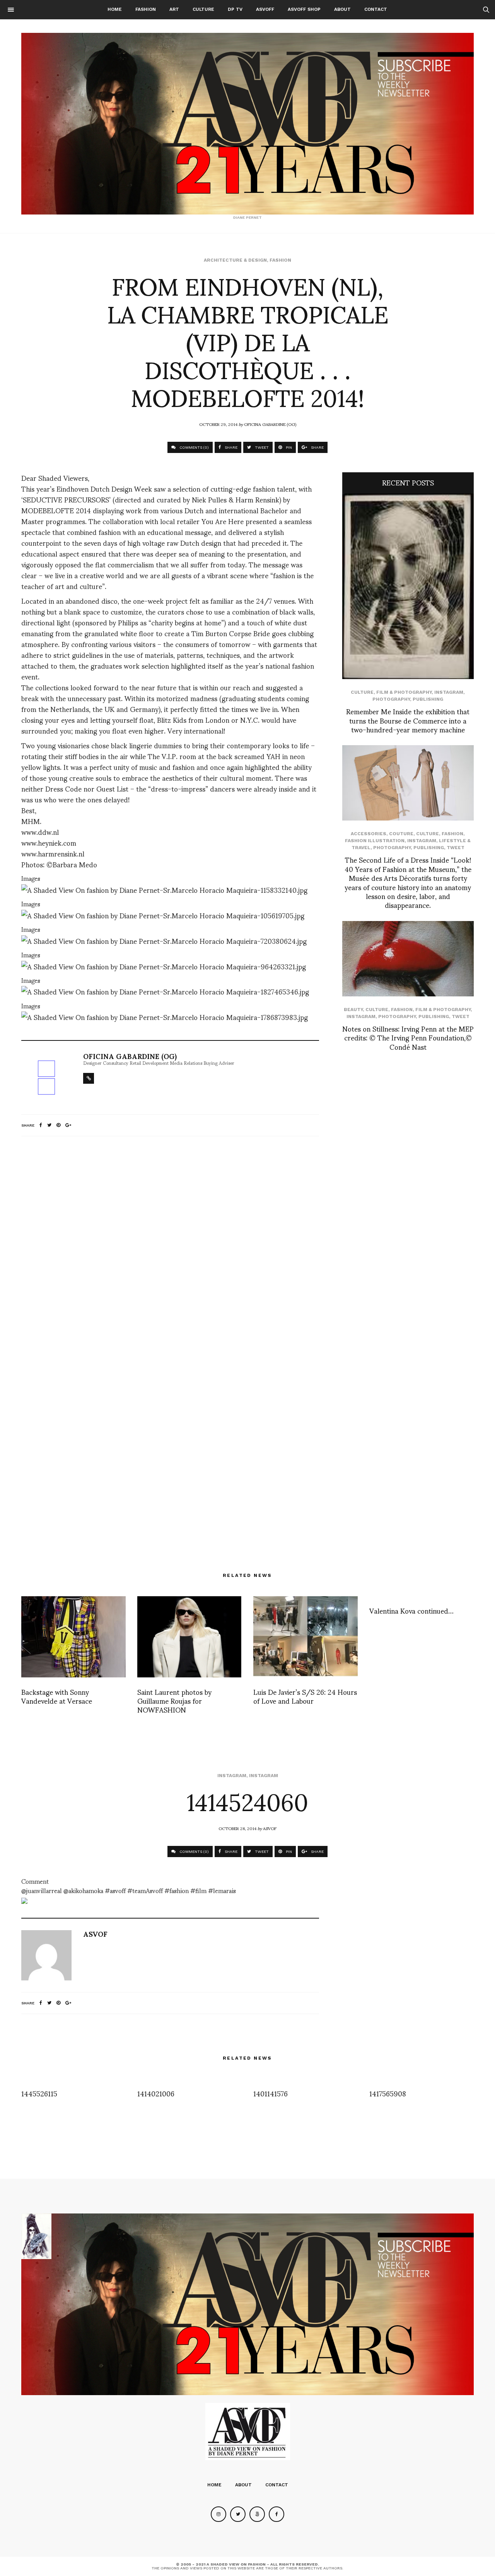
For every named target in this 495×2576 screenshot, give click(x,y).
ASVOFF (265, 9)
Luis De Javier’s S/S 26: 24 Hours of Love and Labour (305, 1696)
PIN (288, 447)
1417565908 (388, 2093)
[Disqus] (170, 1245)
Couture (401, 834)
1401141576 (271, 2093)
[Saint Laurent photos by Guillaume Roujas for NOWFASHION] (189, 1637)
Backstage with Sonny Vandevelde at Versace (57, 1696)
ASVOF (270, 1828)
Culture (203, 9)
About (342, 9)
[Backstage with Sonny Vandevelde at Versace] (73, 1637)
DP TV (235, 9)
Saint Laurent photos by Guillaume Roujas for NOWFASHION (174, 1701)
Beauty (353, 1010)
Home (115, 9)
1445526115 (39, 2093)
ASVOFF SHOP (304, 9)
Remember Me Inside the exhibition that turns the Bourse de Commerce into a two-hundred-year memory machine (408, 720)
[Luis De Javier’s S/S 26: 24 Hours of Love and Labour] (306, 1637)
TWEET (261, 447)
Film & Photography (404, 692)
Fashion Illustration (375, 841)
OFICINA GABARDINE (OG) (270, 424)
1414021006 (156, 2093)
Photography (391, 699)
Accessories (369, 834)
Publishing (428, 699)
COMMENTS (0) (194, 447)
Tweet (456, 848)
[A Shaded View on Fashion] (247, 124)
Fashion (146, 9)
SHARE (230, 447)
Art (174, 9)
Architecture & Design (235, 260)
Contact (376, 9)
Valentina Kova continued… (411, 1610)
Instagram (449, 692)
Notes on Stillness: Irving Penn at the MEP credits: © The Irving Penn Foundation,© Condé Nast (408, 1037)
